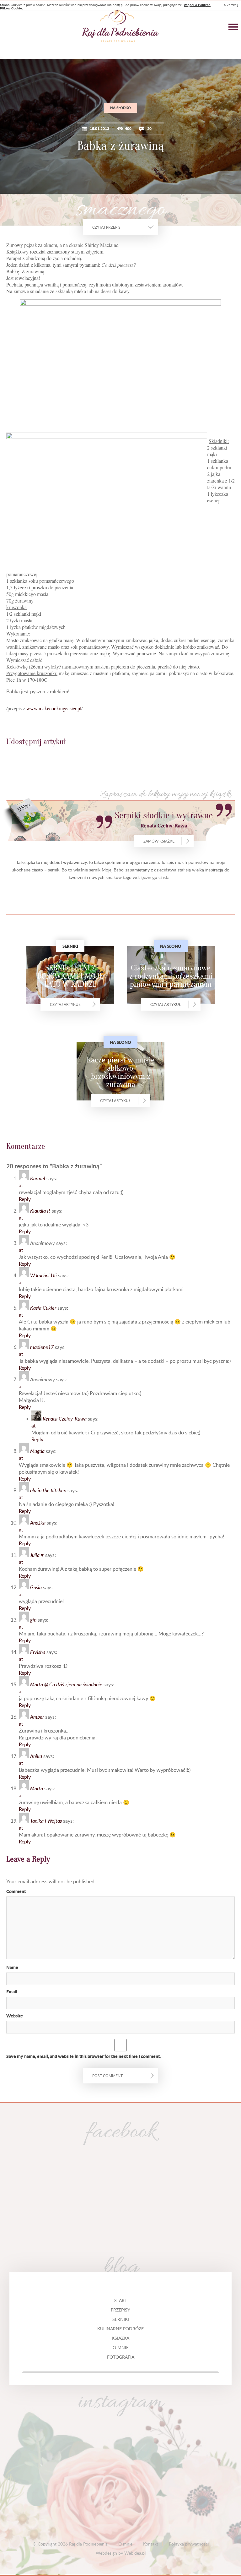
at (21, 1185)
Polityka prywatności (189, 2544)
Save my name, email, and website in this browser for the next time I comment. (83, 2056)
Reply (25, 1199)
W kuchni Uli (43, 1275)
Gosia (36, 1587)
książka (120, 2338)
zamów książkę (159, 841)
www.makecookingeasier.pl (54, 708)
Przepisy (120, 2310)
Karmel (38, 1178)
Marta (37, 1788)
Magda (37, 1451)
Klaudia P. (40, 1211)
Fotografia (121, 2357)
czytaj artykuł (65, 1004)
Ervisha (38, 1652)
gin (33, 1620)
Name (12, 1967)
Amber (37, 1717)
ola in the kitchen (48, 1490)
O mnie (125, 2544)
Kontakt (151, 2544)
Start (121, 2300)
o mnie (121, 2347)
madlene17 (42, 1347)
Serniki (121, 2319)
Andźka (38, 1523)
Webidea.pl (135, 2553)
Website (15, 2016)
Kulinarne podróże (120, 2329)
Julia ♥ (37, 1555)
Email (12, 1991)
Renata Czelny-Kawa (65, 1419)
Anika (36, 1756)
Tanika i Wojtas (46, 1821)
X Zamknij (231, 5)
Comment (16, 1891)
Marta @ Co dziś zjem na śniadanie (66, 1684)
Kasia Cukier (43, 1308)
